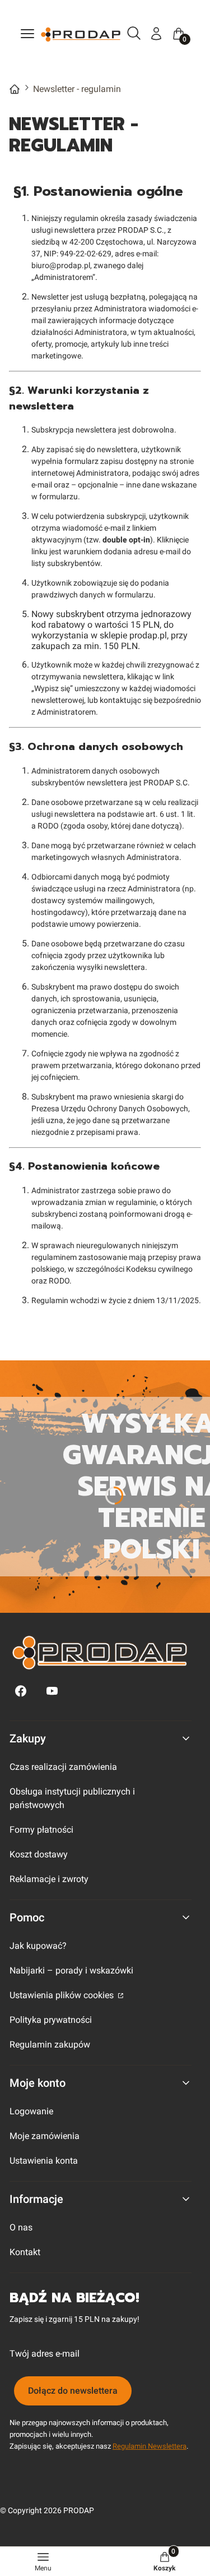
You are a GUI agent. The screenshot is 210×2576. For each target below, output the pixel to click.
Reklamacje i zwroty (49, 1879)
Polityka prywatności (51, 2020)
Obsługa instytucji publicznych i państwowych (72, 1798)
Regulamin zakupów (50, 2044)
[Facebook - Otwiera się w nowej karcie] (21, 1691)
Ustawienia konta (44, 2161)
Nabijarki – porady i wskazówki (71, 1970)
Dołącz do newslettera (73, 2391)
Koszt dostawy (39, 1854)
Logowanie (31, 2111)
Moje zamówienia (45, 2136)
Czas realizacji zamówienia (63, 1767)
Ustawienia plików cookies (63, 1995)
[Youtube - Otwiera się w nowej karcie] (52, 1691)
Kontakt (25, 2252)
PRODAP (15, 89)
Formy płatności (41, 1830)
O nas (21, 2227)
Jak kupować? (38, 1946)
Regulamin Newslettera (150, 2446)
